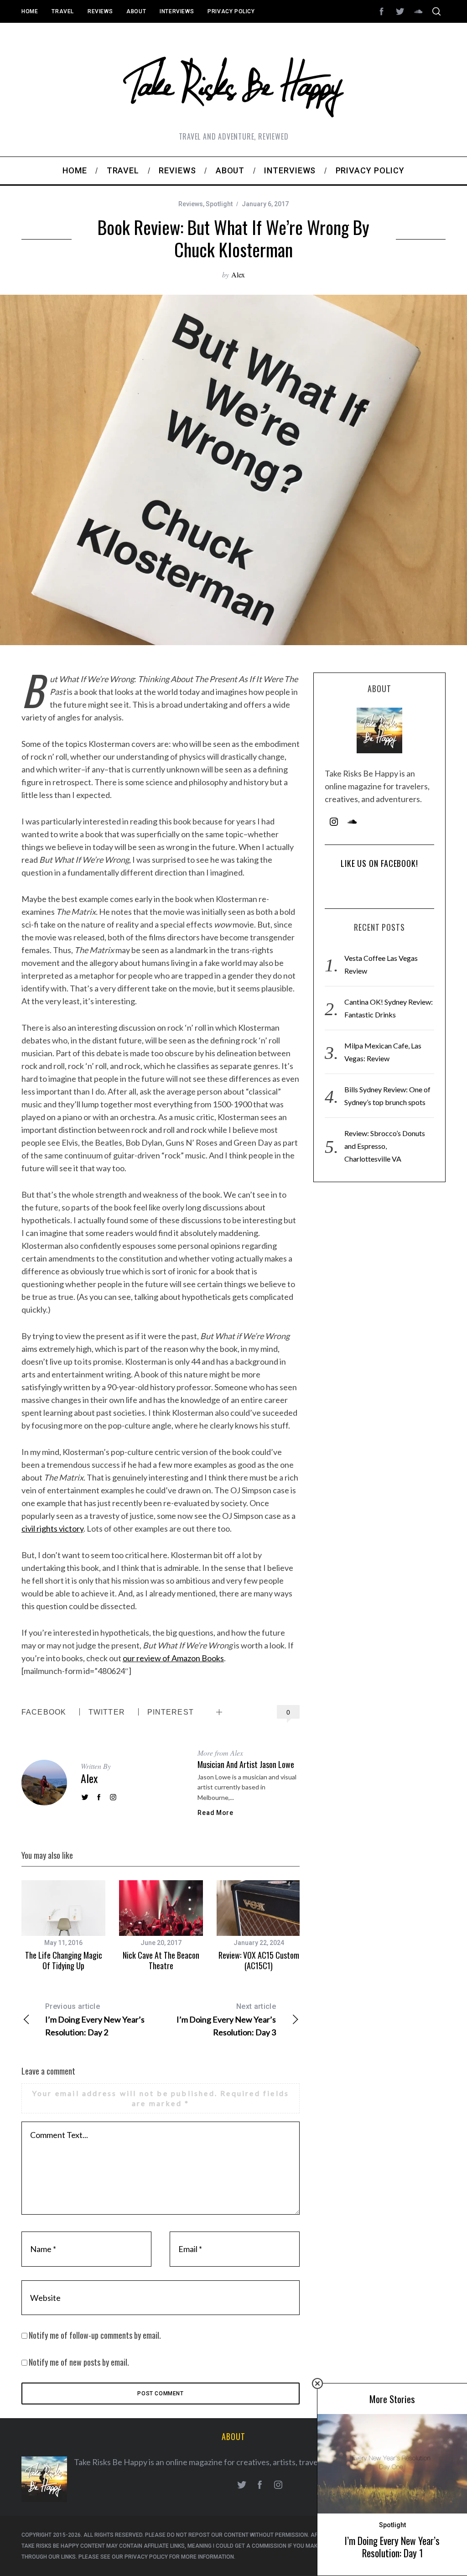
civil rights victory (52, 1528)
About (136, 11)
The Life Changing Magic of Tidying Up (64, 1960)
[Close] (317, 2383)
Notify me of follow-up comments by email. (95, 2335)
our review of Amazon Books (173, 1658)
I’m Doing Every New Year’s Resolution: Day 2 (95, 2020)
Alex (238, 274)
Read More (215, 1813)
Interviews (177, 11)
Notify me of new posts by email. (79, 2362)
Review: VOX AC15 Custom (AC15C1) (259, 1960)
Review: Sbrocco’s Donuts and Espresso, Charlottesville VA (385, 1146)
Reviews (100, 11)
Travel (63, 11)
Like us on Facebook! (379, 863)
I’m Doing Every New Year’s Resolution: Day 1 (392, 2547)
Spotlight (219, 204)
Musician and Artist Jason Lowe (246, 1764)
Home (30, 11)
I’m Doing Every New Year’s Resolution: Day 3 (226, 2020)
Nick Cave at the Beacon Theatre (161, 1960)
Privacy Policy (231, 11)
